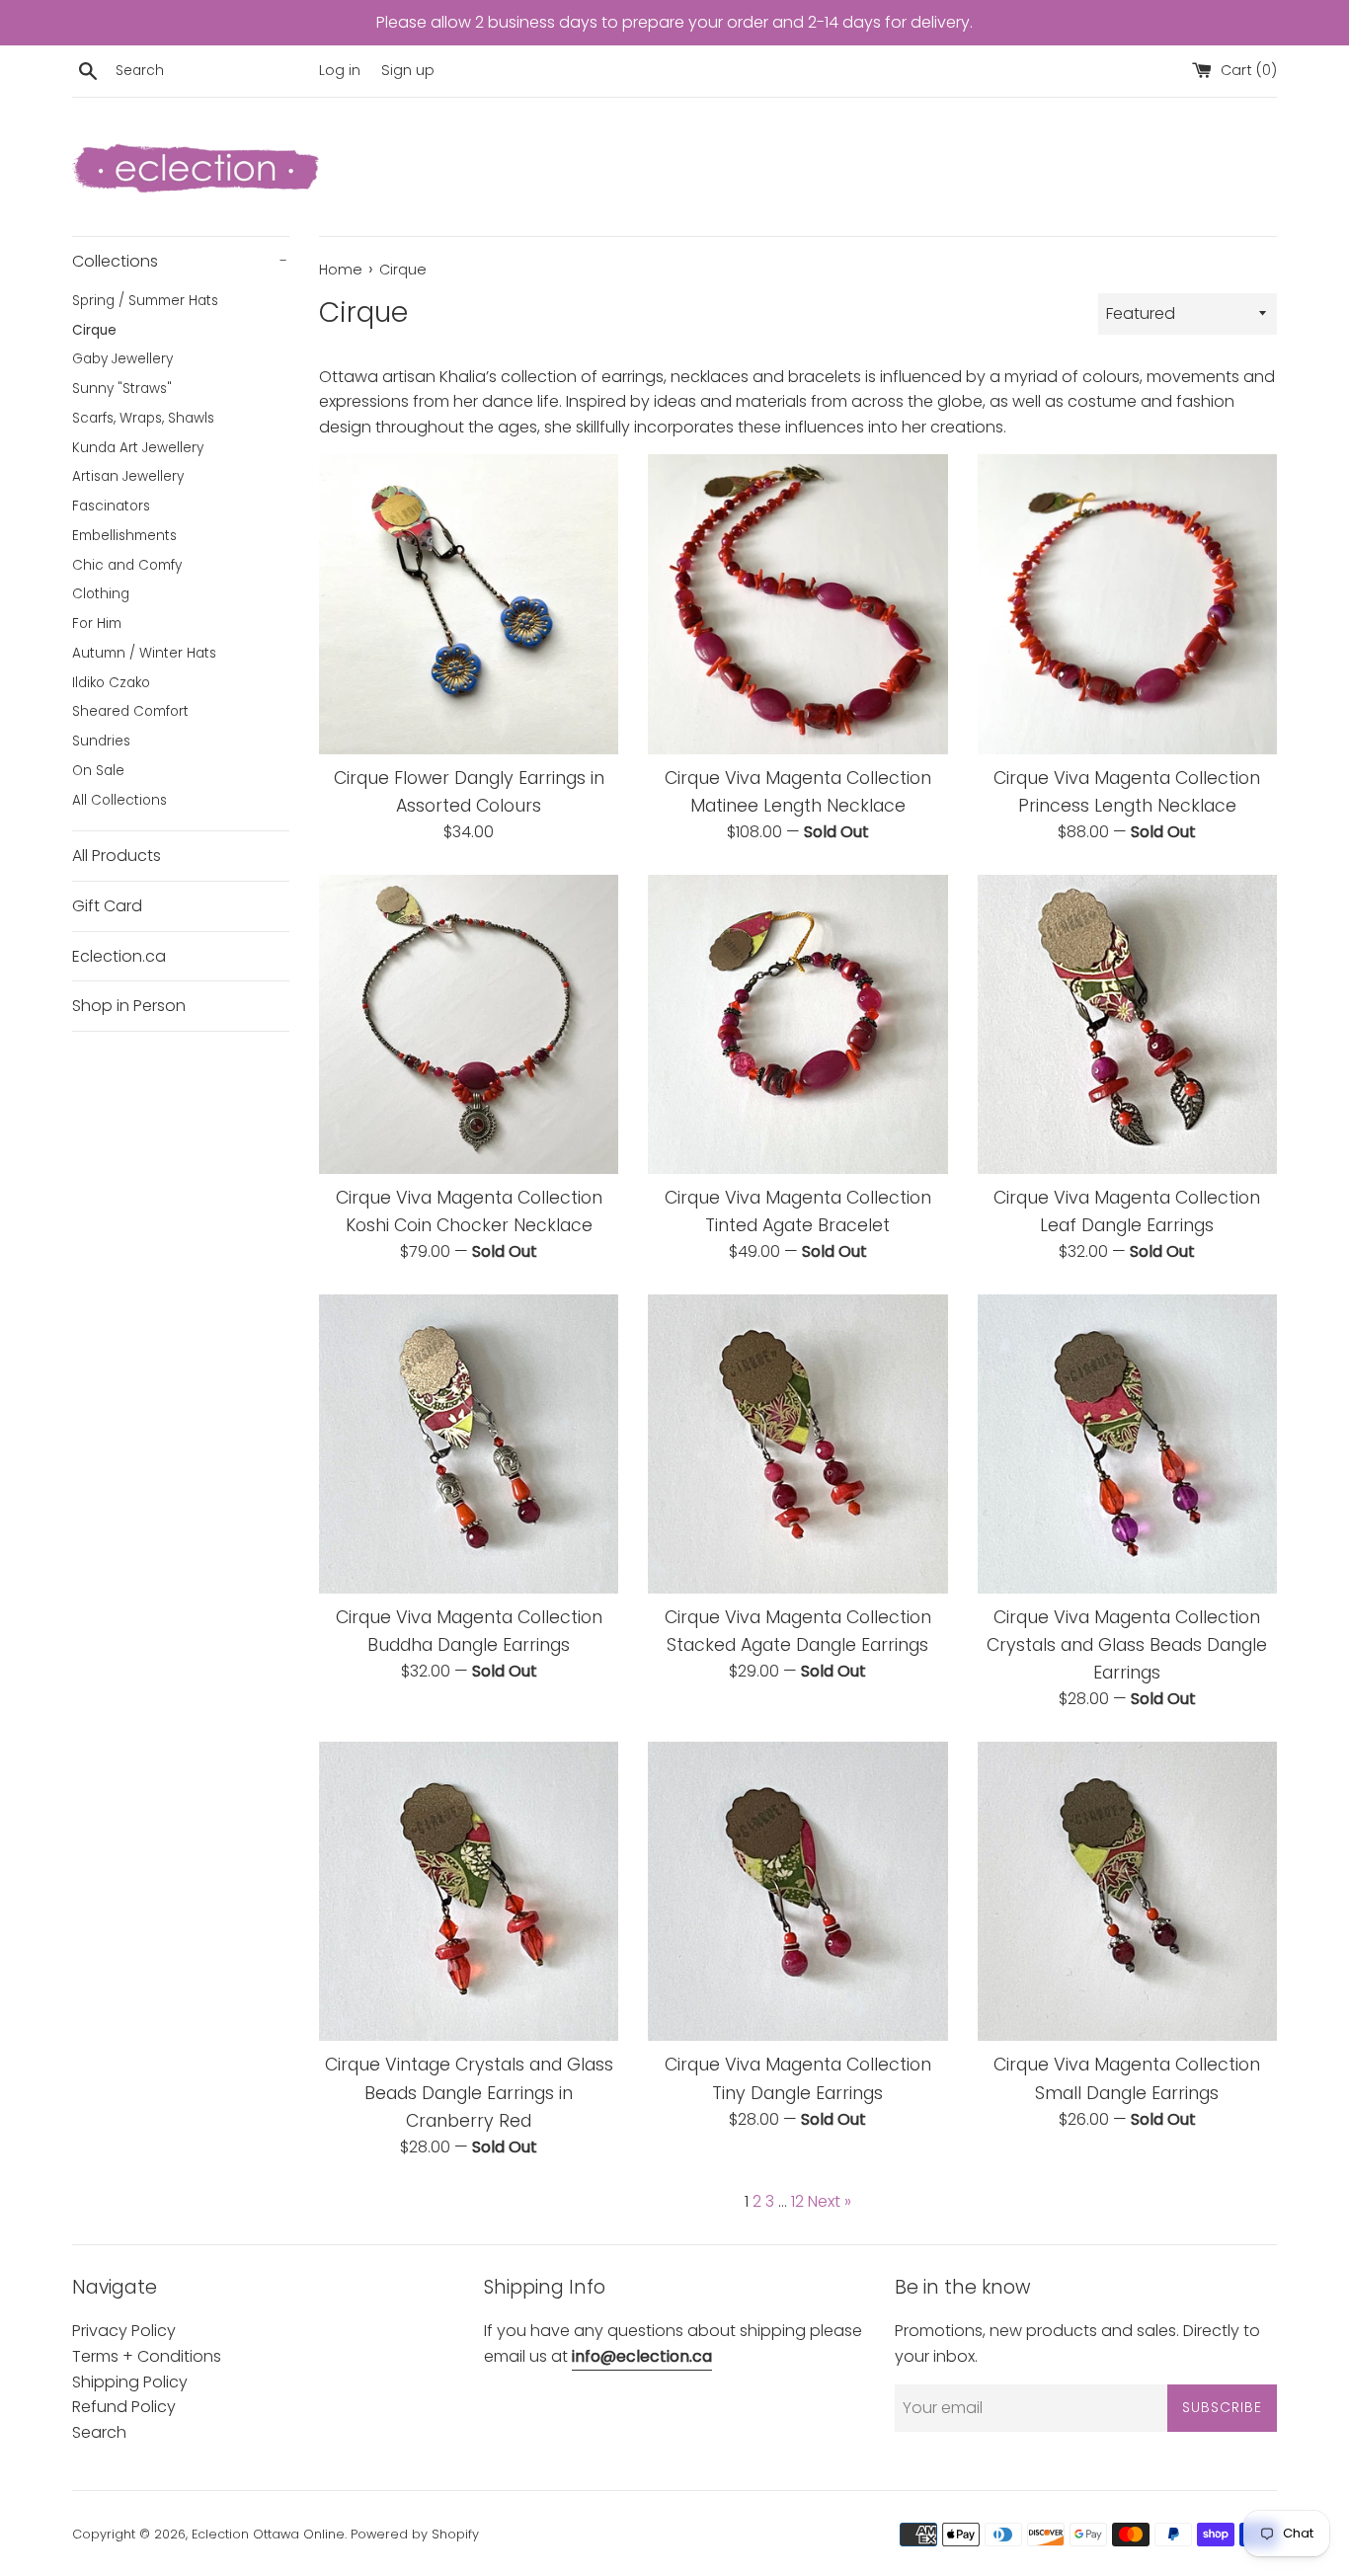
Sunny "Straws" (122, 389)
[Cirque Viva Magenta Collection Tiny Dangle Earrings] (797, 1891)
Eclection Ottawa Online (268, 2534)
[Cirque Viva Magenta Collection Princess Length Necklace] (1127, 604)
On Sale (98, 771)
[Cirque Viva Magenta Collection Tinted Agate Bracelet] (797, 1024)
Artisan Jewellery (128, 476)
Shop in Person (129, 1006)
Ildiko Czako (111, 683)
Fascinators (111, 506)
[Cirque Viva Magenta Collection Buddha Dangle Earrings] (469, 1444)
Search (99, 2432)
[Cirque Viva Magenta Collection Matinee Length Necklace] (797, 604)
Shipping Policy (130, 2382)
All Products (117, 856)
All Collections (119, 800)
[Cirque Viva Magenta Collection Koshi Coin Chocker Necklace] (469, 1024)
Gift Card (107, 906)
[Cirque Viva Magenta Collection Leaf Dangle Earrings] (1127, 1024)
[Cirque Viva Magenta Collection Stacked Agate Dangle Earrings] (797, 1444)
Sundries (101, 741)
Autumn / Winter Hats (144, 653)
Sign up (408, 70)
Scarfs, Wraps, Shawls (143, 418)
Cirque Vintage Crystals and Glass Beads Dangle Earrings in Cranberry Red (469, 2092)
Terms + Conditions (147, 2356)
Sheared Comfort (130, 711)
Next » (830, 2201)
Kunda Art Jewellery (138, 448)
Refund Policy (124, 2407)
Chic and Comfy (127, 565)
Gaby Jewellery (122, 359)
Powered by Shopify (415, 2534)
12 (797, 2201)
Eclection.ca (119, 956)
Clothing (101, 594)
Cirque (94, 330)
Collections (180, 261)
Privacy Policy (124, 2331)
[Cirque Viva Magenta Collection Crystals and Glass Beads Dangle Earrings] (1127, 1444)
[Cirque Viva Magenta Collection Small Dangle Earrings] (1127, 1891)
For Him (97, 624)
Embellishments (124, 536)
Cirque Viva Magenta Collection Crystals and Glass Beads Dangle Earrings (1127, 1645)
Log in (340, 70)
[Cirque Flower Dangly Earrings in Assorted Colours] (469, 604)
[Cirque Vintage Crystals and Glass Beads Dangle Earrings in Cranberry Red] (469, 1891)
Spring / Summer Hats (145, 301)
